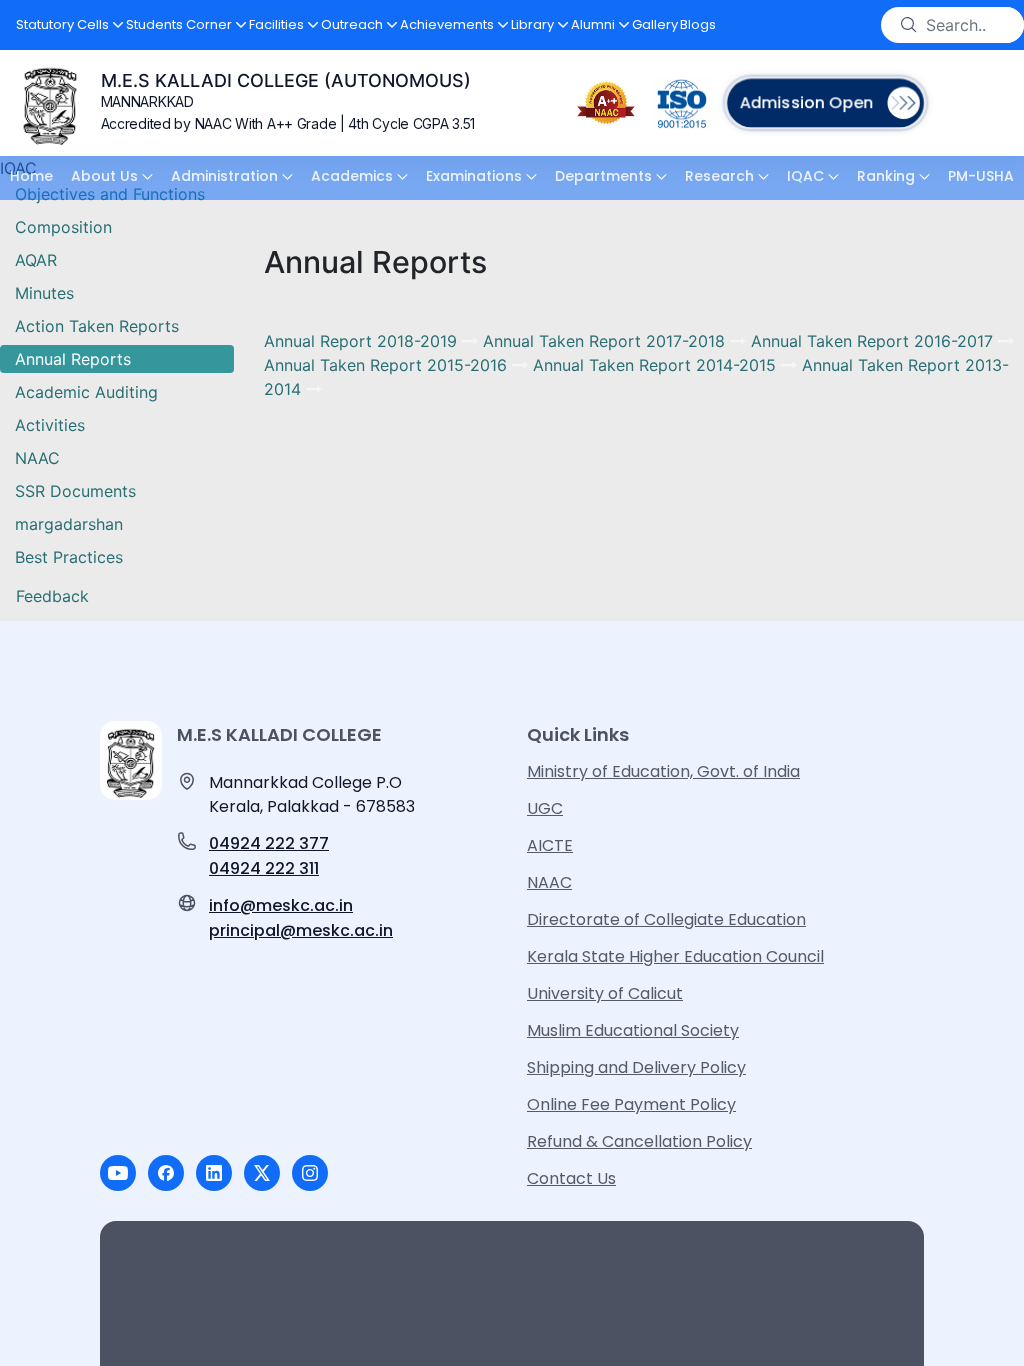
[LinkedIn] (214, 1173)
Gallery (655, 24)
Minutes (44, 293)
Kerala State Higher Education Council (675, 956)
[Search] (909, 25)
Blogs (698, 24)
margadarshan (69, 524)
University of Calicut (605, 993)
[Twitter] (262, 1173)
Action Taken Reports (97, 326)
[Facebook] (166, 1173)
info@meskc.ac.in (281, 905)
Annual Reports (73, 359)
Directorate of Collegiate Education (666, 919)
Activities (50, 425)
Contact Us (571, 1178)
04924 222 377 (269, 843)
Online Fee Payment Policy (631, 1104)
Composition (63, 227)
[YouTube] (118, 1173)
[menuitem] (31, 178)
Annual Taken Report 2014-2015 (657, 365)
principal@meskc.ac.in (301, 930)
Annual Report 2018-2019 (363, 341)
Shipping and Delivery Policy (636, 1067)
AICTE (550, 845)
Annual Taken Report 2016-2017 (874, 341)
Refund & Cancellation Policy (639, 1141)
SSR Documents (75, 491)
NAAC (37, 458)
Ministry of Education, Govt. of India (663, 771)
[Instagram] (310, 1173)
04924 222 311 (264, 868)
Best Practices (69, 557)
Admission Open (805, 102)
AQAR (36, 260)
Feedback (52, 596)
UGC (545, 808)
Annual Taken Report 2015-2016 (388, 365)
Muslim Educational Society (633, 1030)
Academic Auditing (86, 392)
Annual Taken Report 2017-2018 (606, 341)
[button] (70, 25)
